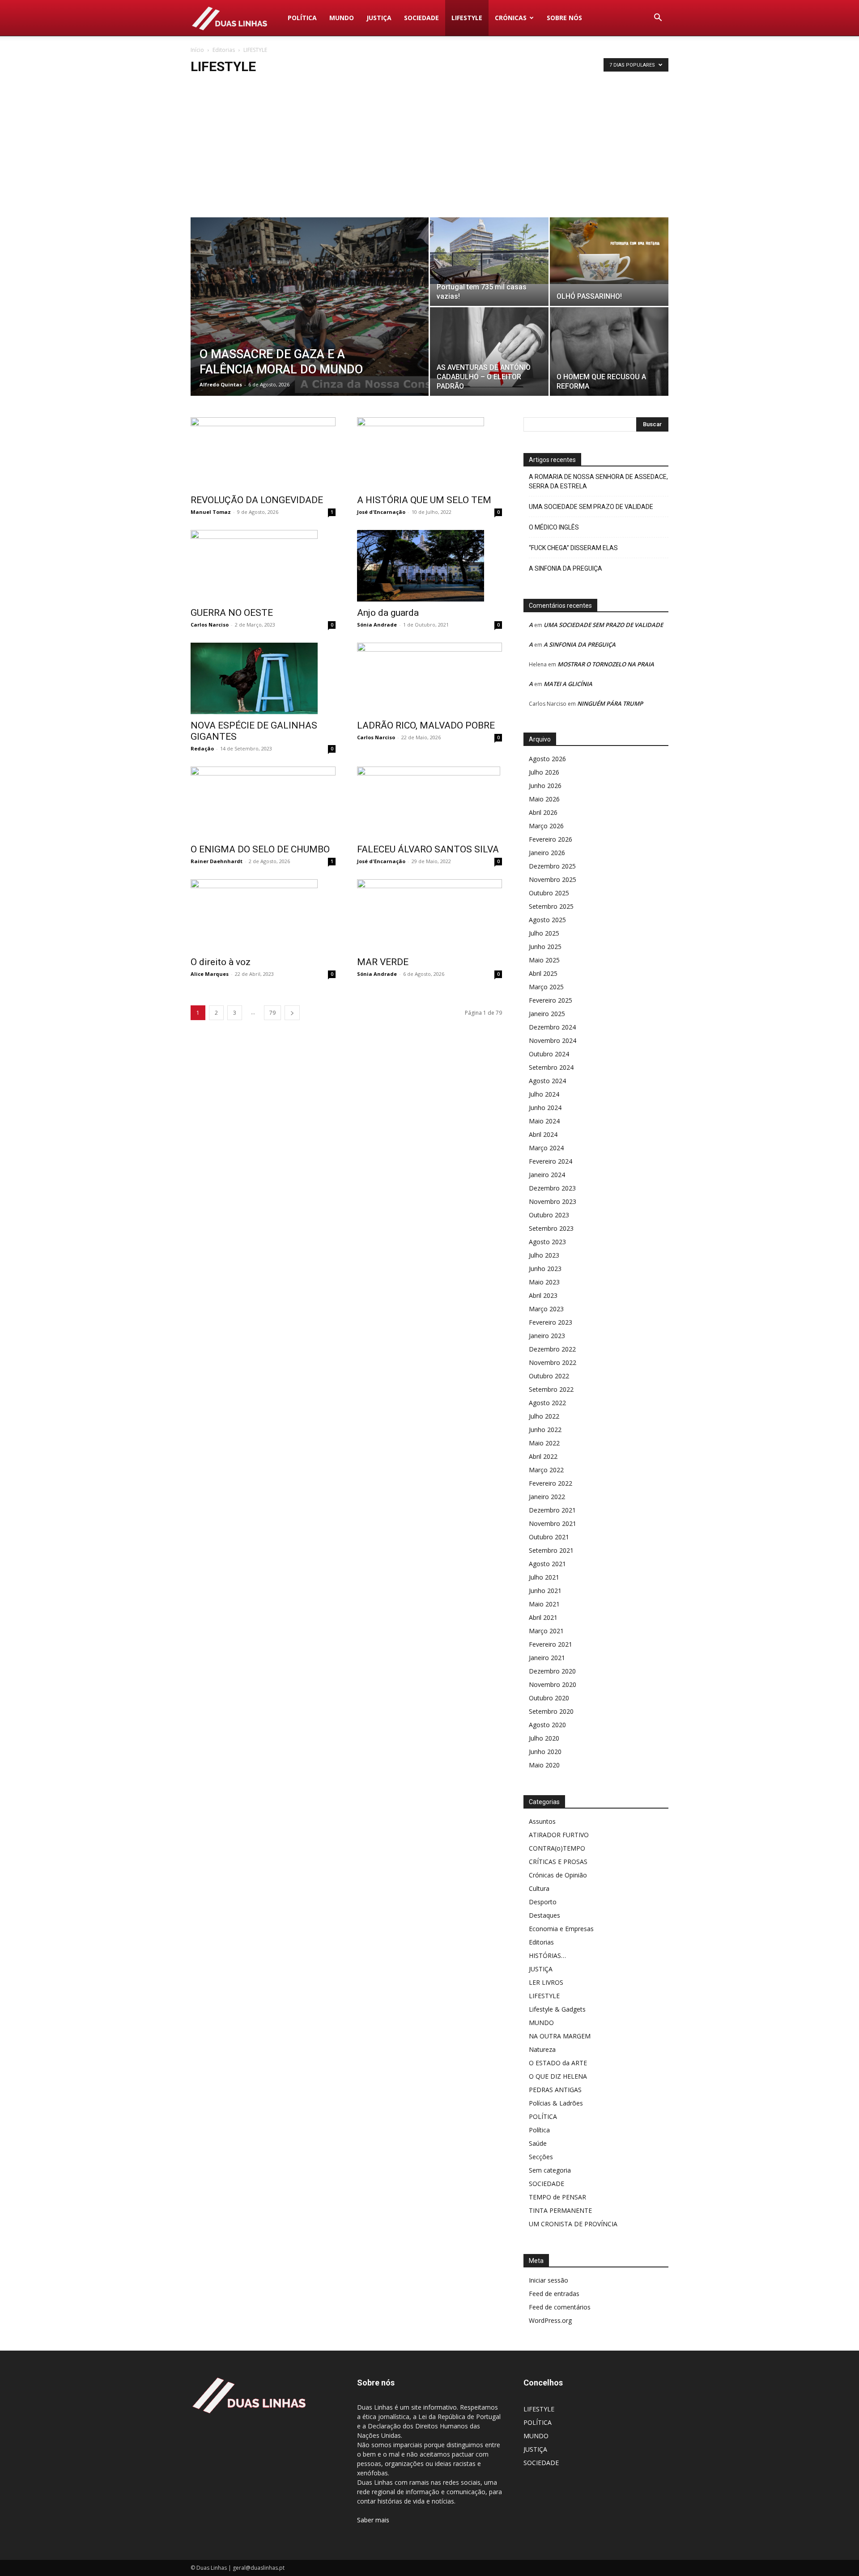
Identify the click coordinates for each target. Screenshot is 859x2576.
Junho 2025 (545, 947)
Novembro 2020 (553, 1684)
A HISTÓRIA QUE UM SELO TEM (424, 500)
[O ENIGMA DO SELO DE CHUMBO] (263, 802)
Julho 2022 (544, 1416)
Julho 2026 (544, 772)
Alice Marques (210, 974)
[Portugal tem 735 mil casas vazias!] (489, 251)
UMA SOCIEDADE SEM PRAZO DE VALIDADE (591, 507)
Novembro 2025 (553, 879)
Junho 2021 (545, 1591)
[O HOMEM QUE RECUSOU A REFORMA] (609, 352)
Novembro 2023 (553, 1201)
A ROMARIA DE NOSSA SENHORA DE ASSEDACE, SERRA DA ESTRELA (598, 481)
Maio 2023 (544, 1282)
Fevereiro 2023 (551, 1322)
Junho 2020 (545, 1752)
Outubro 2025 (549, 893)
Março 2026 (546, 826)
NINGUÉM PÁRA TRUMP (610, 703)
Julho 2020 (544, 1738)
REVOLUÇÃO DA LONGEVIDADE (257, 500)
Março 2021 (546, 1631)
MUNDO (342, 18)
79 (272, 1013)
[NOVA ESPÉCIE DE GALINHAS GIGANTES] (263, 678)
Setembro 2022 (551, 1389)
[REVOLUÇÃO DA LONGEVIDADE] (263, 453)
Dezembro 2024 (552, 1027)
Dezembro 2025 (552, 866)
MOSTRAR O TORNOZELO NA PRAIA (606, 664)
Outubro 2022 (549, 1376)
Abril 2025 (543, 973)
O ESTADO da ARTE (558, 2063)
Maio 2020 (544, 1765)
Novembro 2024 (553, 1040)
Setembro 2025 (551, 906)
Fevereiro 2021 (551, 1644)
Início (197, 50)
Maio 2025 (544, 960)
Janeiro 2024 (547, 1175)
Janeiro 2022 (547, 1497)
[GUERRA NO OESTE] (263, 566)
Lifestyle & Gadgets (557, 2009)
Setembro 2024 (551, 1067)
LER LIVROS (546, 1982)
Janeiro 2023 (547, 1336)
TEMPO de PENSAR (557, 2197)
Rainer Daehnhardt (217, 861)
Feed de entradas (554, 2294)
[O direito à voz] (263, 915)
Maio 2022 (544, 1443)
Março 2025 (546, 987)
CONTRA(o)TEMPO (557, 1848)
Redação (202, 748)
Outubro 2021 (549, 1537)
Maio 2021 (544, 1604)
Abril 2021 (543, 1617)
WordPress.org (550, 2320)
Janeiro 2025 (547, 1014)
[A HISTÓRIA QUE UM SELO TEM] (429, 453)
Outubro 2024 (549, 1054)
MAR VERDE (383, 962)
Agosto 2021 (547, 1564)
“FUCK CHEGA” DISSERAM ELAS (573, 548)
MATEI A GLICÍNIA (568, 684)
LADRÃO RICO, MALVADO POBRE (426, 725)
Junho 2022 (545, 1430)
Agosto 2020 (547, 1725)
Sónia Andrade (377, 625)
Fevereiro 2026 (551, 839)
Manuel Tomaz (211, 512)
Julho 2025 (544, 933)
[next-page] (292, 1013)
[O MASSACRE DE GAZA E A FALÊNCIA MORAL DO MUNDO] (310, 321)
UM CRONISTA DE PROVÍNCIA (573, 2224)
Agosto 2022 (547, 1403)
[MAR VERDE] (429, 915)
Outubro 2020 (549, 1698)
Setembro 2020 (551, 1711)
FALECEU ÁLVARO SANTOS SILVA (428, 849)
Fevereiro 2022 (551, 1483)
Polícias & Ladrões (556, 2103)
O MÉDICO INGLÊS (554, 527)
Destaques (544, 1915)
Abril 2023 (543, 1295)
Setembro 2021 (551, 1550)
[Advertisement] (429, 150)
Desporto (543, 1902)
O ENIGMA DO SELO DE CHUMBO (260, 849)
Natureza (542, 2049)
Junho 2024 (545, 1108)
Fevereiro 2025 (551, 1000)
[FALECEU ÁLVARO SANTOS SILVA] (429, 802)
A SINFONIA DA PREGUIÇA (566, 568)
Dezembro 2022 (552, 1349)
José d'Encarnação (381, 512)
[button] (658, 19)
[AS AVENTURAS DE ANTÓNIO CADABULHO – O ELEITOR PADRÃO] (489, 352)
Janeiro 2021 (547, 1658)
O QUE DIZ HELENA (558, 2076)
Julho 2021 (544, 1577)
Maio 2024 (544, 1121)
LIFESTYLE (467, 18)
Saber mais (373, 2520)
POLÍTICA (302, 18)
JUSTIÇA (379, 18)
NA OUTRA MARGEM (560, 2036)
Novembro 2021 (553, 1523)
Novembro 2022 (553, 1362)
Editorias (224, 50)
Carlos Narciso (210, 625)
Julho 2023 (544, 1255)
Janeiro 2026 (547, 853)
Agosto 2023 (547, 1242)
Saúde (538, 2143)
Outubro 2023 (549, 1215)
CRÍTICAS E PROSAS (558, 1862)
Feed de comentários (560, 2307)
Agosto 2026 (547, 759)
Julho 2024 (544, 1094)
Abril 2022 (543, 1456)
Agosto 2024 (547, 1081)
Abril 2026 (543, 812)
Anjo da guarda (388, 613)
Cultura (539, 1888)
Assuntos (542, 1821)
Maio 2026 (544, 799)
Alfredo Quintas (221, 384)
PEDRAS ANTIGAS (555, 2090)
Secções (541, 2157)
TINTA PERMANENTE (560, 2210)
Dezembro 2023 (552, 1188)
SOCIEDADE (421, 18)
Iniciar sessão (549, 2280)
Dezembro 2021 (552, 1510)
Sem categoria (550, 2170)
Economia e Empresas (561, 1929)
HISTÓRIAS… (547, 1955)
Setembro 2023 (551, 1228)
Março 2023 (546, 1309)
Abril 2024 (543, 1134)
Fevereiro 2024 (551, 1161)
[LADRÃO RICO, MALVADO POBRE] (429, 678)
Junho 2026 (545, 786)
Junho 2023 (545, 1269)
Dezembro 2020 (552, 1671)
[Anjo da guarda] (429, 566)
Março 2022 (546, 1470)
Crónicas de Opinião (558, 1875)
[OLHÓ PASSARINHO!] (609, 251)
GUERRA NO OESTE (232, 613)
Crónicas (511, 18)
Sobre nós (564, 18)
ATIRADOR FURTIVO (559, 1835)
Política (539, 2130)
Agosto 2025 (547, 920)
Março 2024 (546, 1148)
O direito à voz (221, 962)
